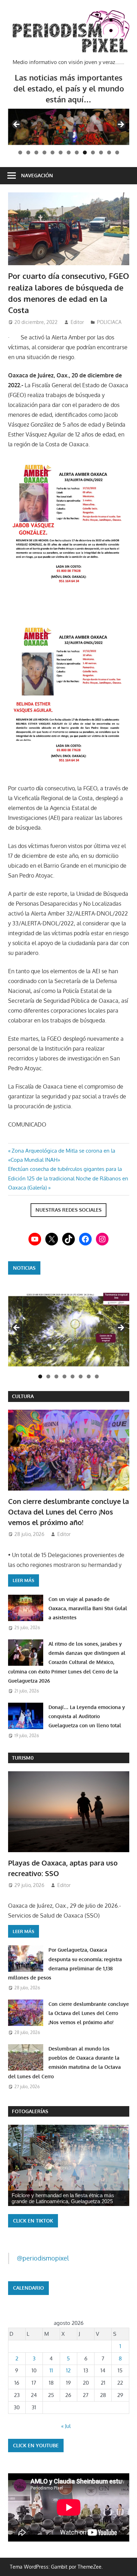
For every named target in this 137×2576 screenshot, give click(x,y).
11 (51, 2370)
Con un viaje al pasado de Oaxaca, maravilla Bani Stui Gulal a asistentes (88, 1608)
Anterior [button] (17, 1328)
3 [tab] (36, 152)
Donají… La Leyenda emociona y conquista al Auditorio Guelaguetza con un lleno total (87, 1716)
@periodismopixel (43, 2258)
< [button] (17, 125)
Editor (77, 322)
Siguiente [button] (120, 1328)
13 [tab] (117, 152)
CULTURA (23, 1396)
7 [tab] (69, 152)
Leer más (24, 1580)
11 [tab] (101, 152)
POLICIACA (109, 322)
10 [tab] (93, 152)
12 (68, 2370)
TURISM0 (23, 1758)
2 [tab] (28, 152)
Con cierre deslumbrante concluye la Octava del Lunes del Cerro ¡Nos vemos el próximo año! (68, 1512)
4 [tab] (44, 152)
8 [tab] (77, 152)
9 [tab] (85, 152)
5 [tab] (53, 152)
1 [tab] (20, 152)
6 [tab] (61, 152)
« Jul (66, 2426)
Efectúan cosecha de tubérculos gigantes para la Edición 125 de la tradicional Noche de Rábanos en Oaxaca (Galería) (68, 1178)
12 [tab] (109, 152)
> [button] (120, 125)
